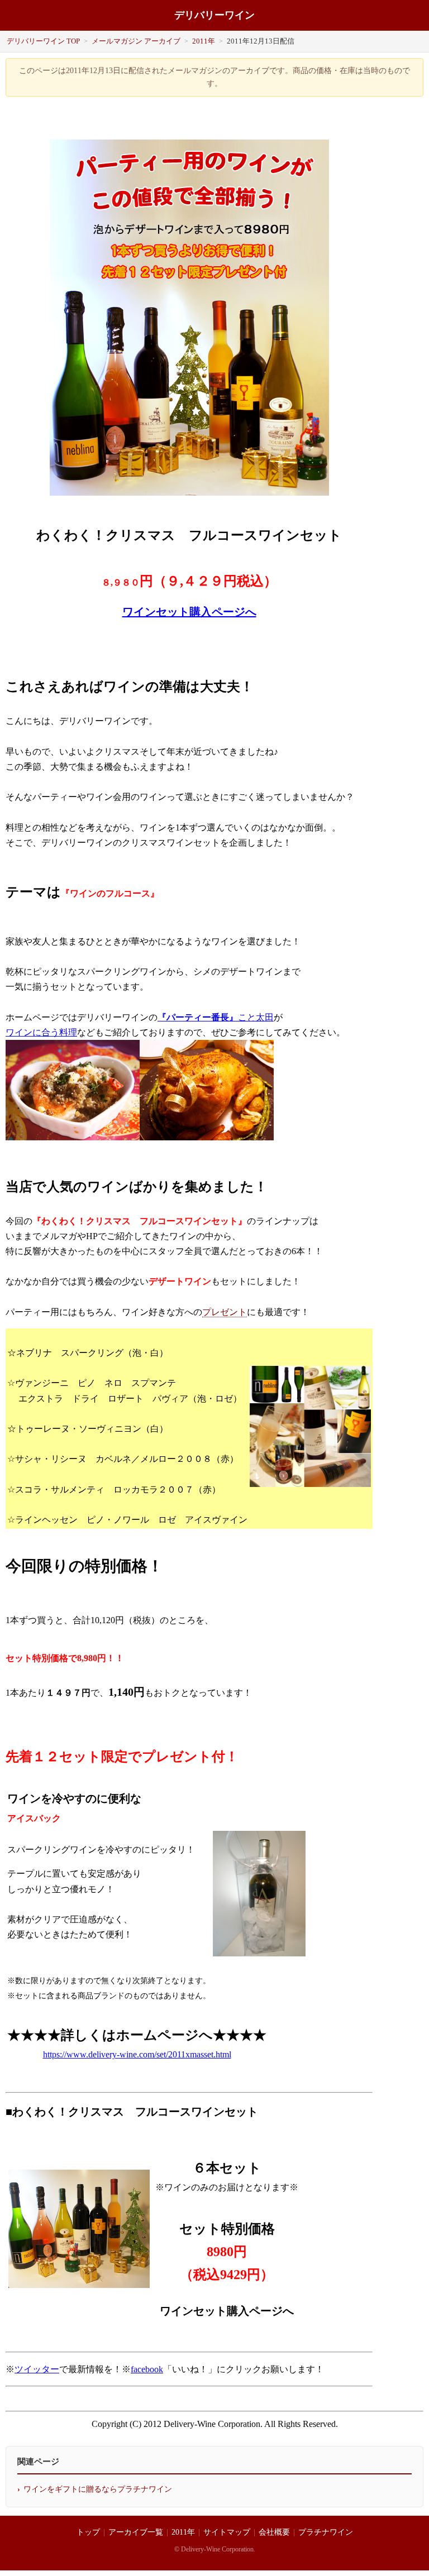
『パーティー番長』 (198, 1017)
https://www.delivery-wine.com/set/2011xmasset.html (137, 2054)
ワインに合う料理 (41, 1032)
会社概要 (274, 2532)
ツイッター (37, 2369)
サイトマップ (227, 2532)
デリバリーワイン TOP (43, 41)
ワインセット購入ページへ (189, 612)
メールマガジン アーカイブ (136, 41)
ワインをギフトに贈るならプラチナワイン (98, 2489)
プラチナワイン (326, 2532)
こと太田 (256, 1017)
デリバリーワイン (214, 15)
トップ (88, 2532)
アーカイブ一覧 (136, 2532)
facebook (147, 2369)
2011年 (204, 41)
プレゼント (225, 1312)
